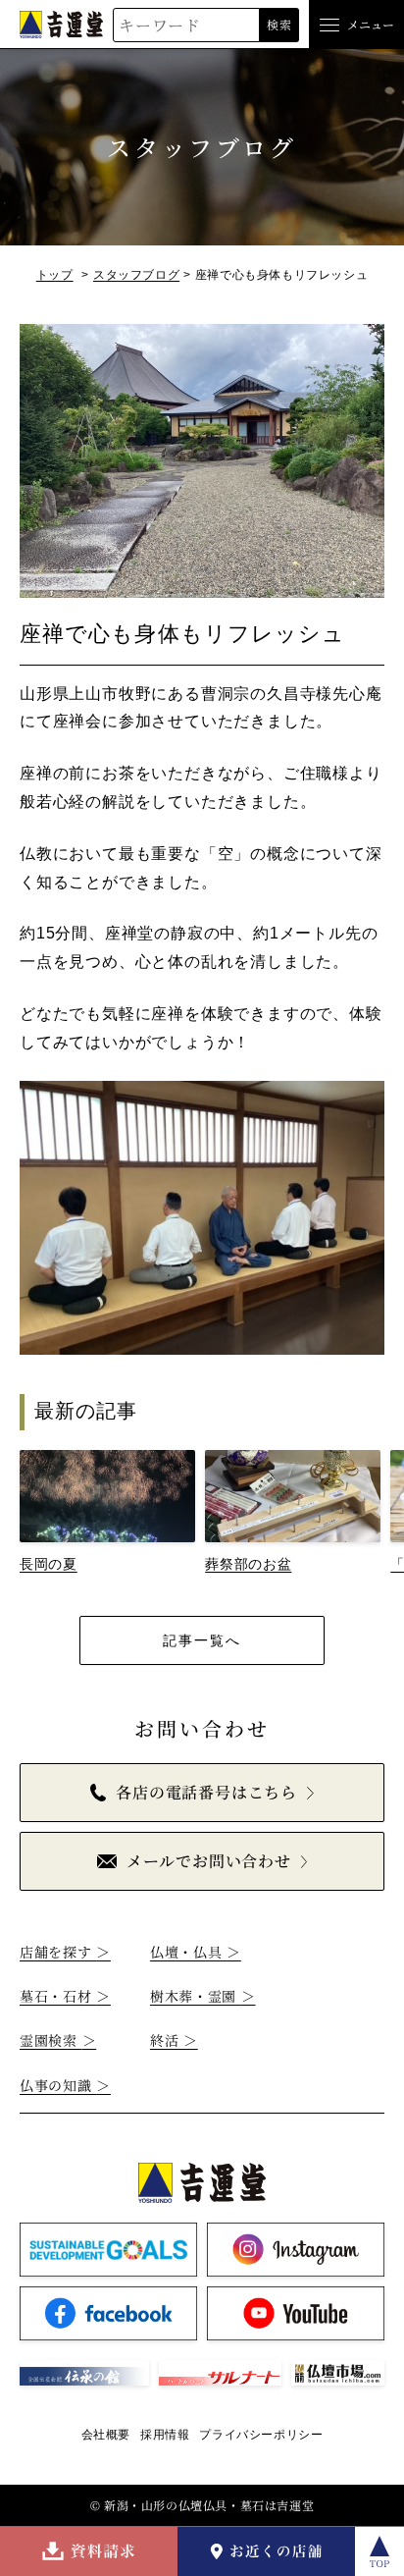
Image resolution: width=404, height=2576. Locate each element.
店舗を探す (65, 1952)
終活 (174, 2040)
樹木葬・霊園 (203, 1996)
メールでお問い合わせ (209, 1861)
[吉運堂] (61, 24)
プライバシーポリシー (261, 2435)
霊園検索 (58, 2040)
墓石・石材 (65, 1996)
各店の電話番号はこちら (206, 1792)
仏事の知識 (65, 2085)
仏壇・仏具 (196, 1952)
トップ (55, 275)
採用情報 (165, 2435)
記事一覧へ (202, 1640)
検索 (279, 24)
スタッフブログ (136, 275)
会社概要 (106, 2435)
